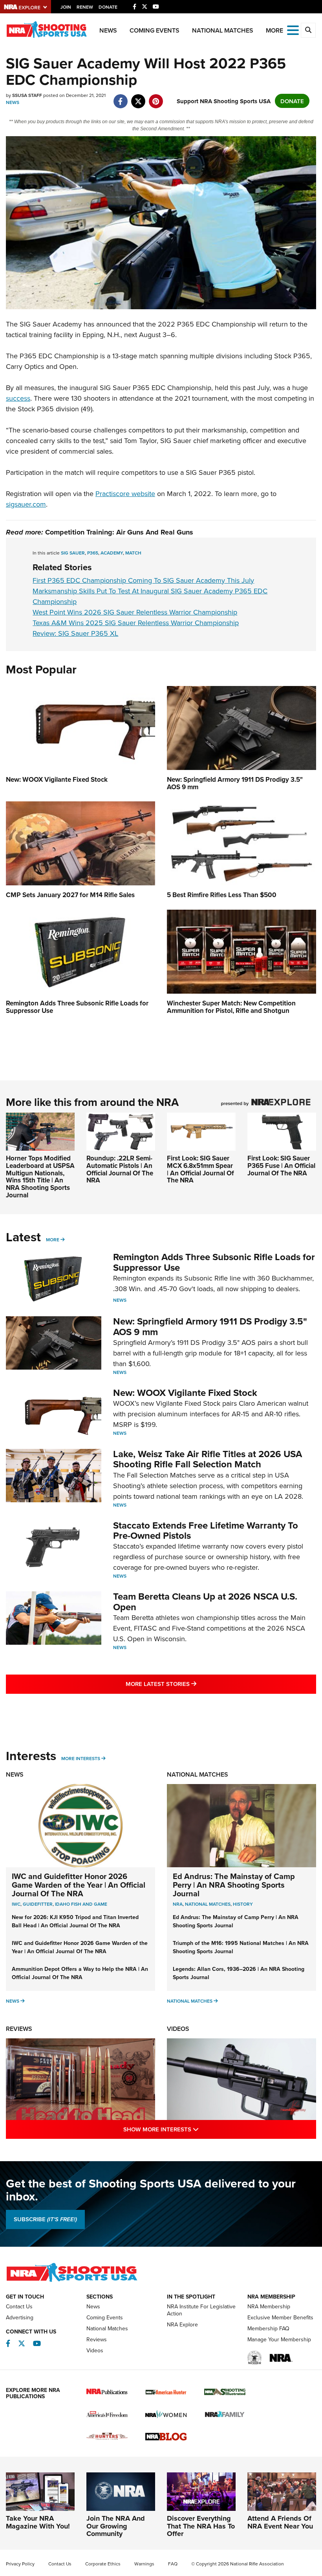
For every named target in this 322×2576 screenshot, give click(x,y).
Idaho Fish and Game (81, 1904)
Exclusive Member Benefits (280, 2317)
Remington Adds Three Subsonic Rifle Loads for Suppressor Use (214, 1262)
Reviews (19, 2029)
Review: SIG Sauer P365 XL (75, 633)
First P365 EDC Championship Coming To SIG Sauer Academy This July (143, 580)
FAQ (173, 2564)
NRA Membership (269, 2306)
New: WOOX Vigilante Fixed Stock (185, 1393)
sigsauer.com (26, 504)
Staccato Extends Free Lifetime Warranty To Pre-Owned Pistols (206, 1530)
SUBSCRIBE (45, 2219)
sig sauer (73, 553)
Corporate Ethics (103, 2564)
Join (66, 7)
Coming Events (155, 30)
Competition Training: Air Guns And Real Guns (119, 532)
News (108, 30)
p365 (93, 553)
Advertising (20, 2317)
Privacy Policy (20, 2564)
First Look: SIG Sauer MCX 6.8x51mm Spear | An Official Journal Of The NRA (200, 1169)
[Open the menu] (293, 30)
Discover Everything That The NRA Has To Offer (201, 2526)
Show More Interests (195, 2129)
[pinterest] (156, 97)
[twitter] (138, 97)
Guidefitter (38, 1904)
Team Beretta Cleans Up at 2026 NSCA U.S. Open (205, 1601)
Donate (108, 7)
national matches (208, 1904)
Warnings (144, 2564)
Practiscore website (125, 493)
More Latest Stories (193, 1684)
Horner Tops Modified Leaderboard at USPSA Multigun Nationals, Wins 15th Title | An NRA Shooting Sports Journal (40, 1176)
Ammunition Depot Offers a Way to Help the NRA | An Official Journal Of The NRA (80, 1973)
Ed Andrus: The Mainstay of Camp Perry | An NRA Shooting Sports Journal (234, 1885)
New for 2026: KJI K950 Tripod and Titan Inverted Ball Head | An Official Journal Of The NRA (75, 1921)
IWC (16, 1904)
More (53, 1240)
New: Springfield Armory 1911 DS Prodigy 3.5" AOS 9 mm (210, 1326)
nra (178, 1904)
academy (112, 553)
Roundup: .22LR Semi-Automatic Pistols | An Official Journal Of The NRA (120, 1169)
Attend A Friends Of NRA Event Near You (280, 2522)
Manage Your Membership (279, 2339)
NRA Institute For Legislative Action (201, 2310)
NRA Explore (182, 2324)
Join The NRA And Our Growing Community (116, 2526)
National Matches (223, 30)
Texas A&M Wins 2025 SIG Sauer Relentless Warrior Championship (136, 623)
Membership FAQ (268, 2328)
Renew (85, 7)
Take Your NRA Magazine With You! (38, 2522)
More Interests (81, 1758)
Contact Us (19, 2306)
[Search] (308, 30)
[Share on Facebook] (120, 97)
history (243, 1904)
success (18, 398)
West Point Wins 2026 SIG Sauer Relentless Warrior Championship (135, 612)
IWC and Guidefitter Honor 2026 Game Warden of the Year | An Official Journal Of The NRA (79, 1885)
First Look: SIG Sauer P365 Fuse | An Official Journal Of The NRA (281, 1165)
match (133, 553)
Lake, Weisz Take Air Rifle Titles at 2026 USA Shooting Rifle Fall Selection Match (208, 1459)
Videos (178, 2029)
